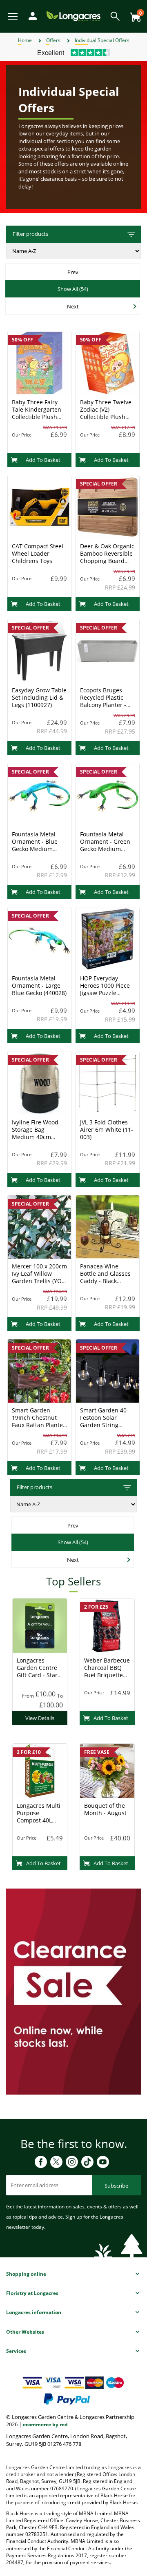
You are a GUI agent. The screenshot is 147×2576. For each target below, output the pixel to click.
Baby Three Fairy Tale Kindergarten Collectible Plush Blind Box (37, 413)
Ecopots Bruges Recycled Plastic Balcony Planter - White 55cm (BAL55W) (103, 705)
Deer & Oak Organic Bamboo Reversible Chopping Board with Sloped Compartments (107, 561)
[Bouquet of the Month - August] (107, 1770)
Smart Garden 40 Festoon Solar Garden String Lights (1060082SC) (106, 1421)
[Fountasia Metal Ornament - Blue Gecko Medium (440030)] (39, 794)
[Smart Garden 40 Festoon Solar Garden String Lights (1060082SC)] (108, 1370)
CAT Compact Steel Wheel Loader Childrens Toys (38, 553)
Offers (53, 40)
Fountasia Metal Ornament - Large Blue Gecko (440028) (39, 985)
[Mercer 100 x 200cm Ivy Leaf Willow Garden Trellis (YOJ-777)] (39, 1226)
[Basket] (133, 14)
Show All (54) (73, 289)
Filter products (30, 234)
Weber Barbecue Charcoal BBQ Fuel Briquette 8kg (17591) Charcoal (107, 1675)
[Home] (73, 16)
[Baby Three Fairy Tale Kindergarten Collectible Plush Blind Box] (39, 362)
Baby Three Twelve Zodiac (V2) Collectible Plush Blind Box (106, 413)
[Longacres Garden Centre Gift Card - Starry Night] (40, 1625)
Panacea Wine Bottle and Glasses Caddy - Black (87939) (105, 1277)
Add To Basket (43, 460)
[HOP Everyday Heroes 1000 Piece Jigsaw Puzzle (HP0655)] (108, 938)
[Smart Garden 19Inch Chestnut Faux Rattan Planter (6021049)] (39, 1370)
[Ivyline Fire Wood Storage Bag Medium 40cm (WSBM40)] (39, 1082)
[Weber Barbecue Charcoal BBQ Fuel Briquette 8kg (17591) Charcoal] (107, 1625)
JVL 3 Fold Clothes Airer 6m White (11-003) (107, 1129)
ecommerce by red (45, 2424)
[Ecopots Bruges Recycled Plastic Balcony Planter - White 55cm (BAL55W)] (108, 650)
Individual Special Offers (102, 40)
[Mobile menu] (13, 16)
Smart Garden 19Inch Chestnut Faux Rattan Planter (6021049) (39, 1421)
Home (25, 40)
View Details (40, 1718)
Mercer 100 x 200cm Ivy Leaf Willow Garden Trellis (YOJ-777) (39, 1277)
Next (73, 306)
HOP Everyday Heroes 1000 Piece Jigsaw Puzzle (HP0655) (105, 989)
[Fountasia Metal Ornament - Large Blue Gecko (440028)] (39, 938)
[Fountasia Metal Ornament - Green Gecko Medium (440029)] (108, 794)
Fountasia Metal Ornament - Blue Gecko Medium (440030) (35, 845)
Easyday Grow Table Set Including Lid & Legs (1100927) (39, 697)
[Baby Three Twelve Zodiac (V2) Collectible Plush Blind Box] (108, 362)
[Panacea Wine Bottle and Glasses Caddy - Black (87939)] (108, 1226)
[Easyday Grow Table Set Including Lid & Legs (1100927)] (39, 650)
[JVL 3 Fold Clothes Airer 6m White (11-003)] (108, 1082)
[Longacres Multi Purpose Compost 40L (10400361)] (40, 1770)
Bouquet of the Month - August (105, 1809)
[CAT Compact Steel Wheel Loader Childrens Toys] (39, 506)
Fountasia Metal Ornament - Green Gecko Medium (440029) (105, 845)
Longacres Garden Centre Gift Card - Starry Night (40, 1671)
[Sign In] (31, 15)
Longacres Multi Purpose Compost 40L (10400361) (39, 1817)
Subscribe (116, 2186)
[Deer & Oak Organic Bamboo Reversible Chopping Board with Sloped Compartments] (108, 506)
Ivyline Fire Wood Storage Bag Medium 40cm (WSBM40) (35, 1133)
